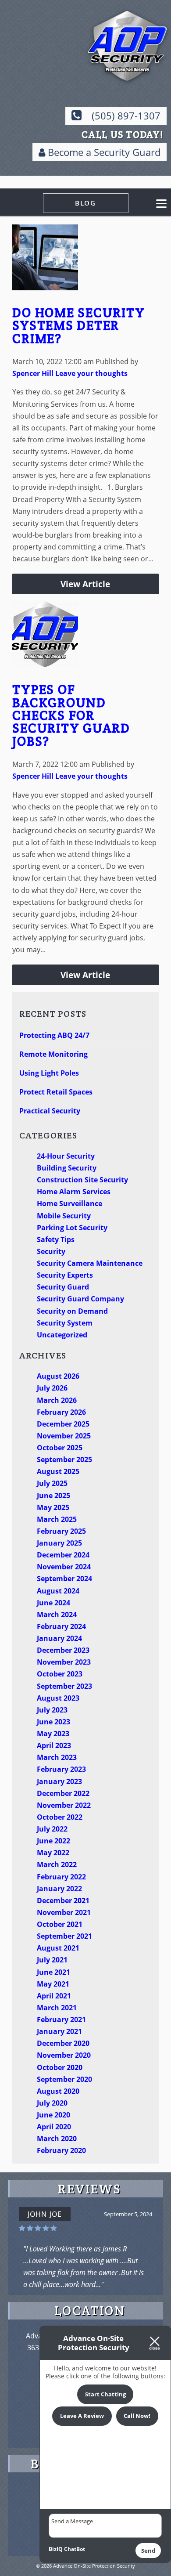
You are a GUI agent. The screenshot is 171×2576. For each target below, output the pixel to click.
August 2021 (58, 1948)
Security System (65, 1323)
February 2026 (61, 1412)
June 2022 (53, 1841)
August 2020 (58, 2091)
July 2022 (52, 1829)
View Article (85, 584)
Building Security (67, 1168)
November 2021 (64, 1912)
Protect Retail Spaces (56, 1092)
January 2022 (59, 1889)
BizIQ (56, 2549)
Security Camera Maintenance (90, 1263)
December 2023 (63, 1650)
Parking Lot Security (72, 1228)
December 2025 (63, 1424)
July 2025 (52, 1483)
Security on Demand (72, 1311)
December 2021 (63, 1900)
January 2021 (59, 2031)
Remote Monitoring (53, 1054)
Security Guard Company (80, 1299)
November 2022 (64, 1805)
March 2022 (57, 1864)
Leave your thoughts (91, 373)
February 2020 (61, 2150)
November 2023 (64, 1662)
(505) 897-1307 (126, 116)
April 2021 (54, 1996)
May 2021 (53, 1984)
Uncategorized (62, 1335)
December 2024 (63, 1555)
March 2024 (57, 1615)
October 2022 (60, 1817)
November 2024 (64, 1567)
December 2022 (63, 1793)
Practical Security (50, 1111)
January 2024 (59, 1638)
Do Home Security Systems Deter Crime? (78, 325)
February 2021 (61, 2020)
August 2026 (58, 1376)
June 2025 (53, 1496)
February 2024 (61, 1626)
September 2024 (64, 1579)
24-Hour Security (66, 1156)
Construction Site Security (82, 1180)
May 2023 (53, 1734)
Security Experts (65, 1275)
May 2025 (53, 1507)
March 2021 (57, 2008)
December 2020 (63, 2043)
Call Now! (137, 2416)
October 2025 (60, 1448)
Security (51, 1251)
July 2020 (52, 2103)
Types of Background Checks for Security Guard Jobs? (71, 715)
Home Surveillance (69, 1203)
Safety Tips (56, 1239)
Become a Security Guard (103, 152)
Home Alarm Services (74, 1192)
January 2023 (59, 1781)
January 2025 (59, 1543)
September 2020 (64, 2079)
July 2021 (52, 1960)
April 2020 (54, 2127)
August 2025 (58, 1471)
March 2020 (57, 2139)
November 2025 (64, 1436)
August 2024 (58, 1591)
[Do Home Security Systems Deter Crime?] (45, 284)
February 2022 (61, 1877)
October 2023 (60, 1674)
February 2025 (61, 1531)
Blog (85, 203)
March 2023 (57, 1757)
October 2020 (60, 2067)
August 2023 (58, 1698)
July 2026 (52, 1388)
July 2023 (52, 1710)
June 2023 (53, 1722)
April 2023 (54, 1745)
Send (148, 2551)
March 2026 (57, 1400)
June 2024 (53, 1603)
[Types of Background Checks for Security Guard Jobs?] (45, 661)
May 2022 (53, 1853)
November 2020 (64, 2055)
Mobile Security (64, 1216)
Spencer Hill (33, 373)
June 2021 (53, 1972)
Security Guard (63, 1287)
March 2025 (57, 1519)
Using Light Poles (49, 1073)
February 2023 (61, 1769)
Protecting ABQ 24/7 (54, 1035)
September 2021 (64, 1936)
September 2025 (64, 1460)
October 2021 (60, 1924)
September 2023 (64, 1686)
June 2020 (53, 2115)
